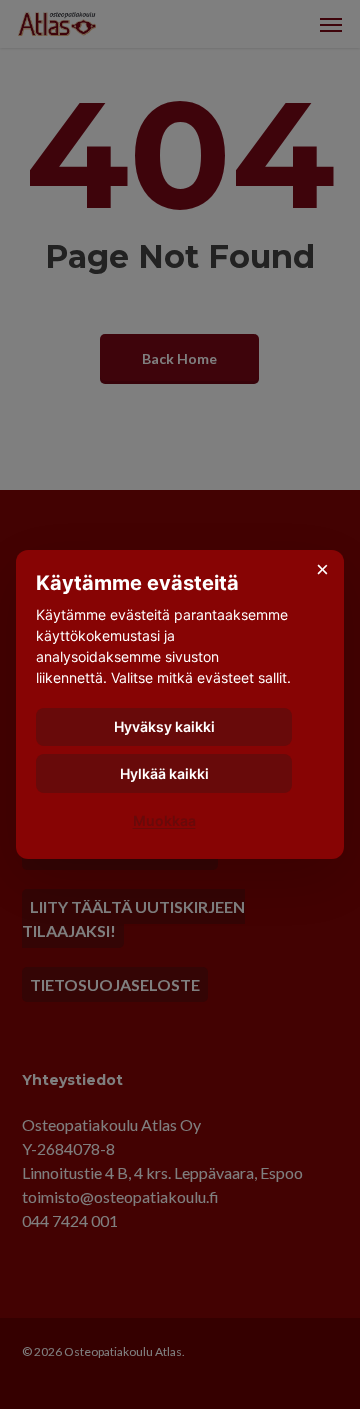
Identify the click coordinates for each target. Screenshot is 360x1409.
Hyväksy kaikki (164, 726)
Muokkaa (164, 820)
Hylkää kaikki (164, 773)
